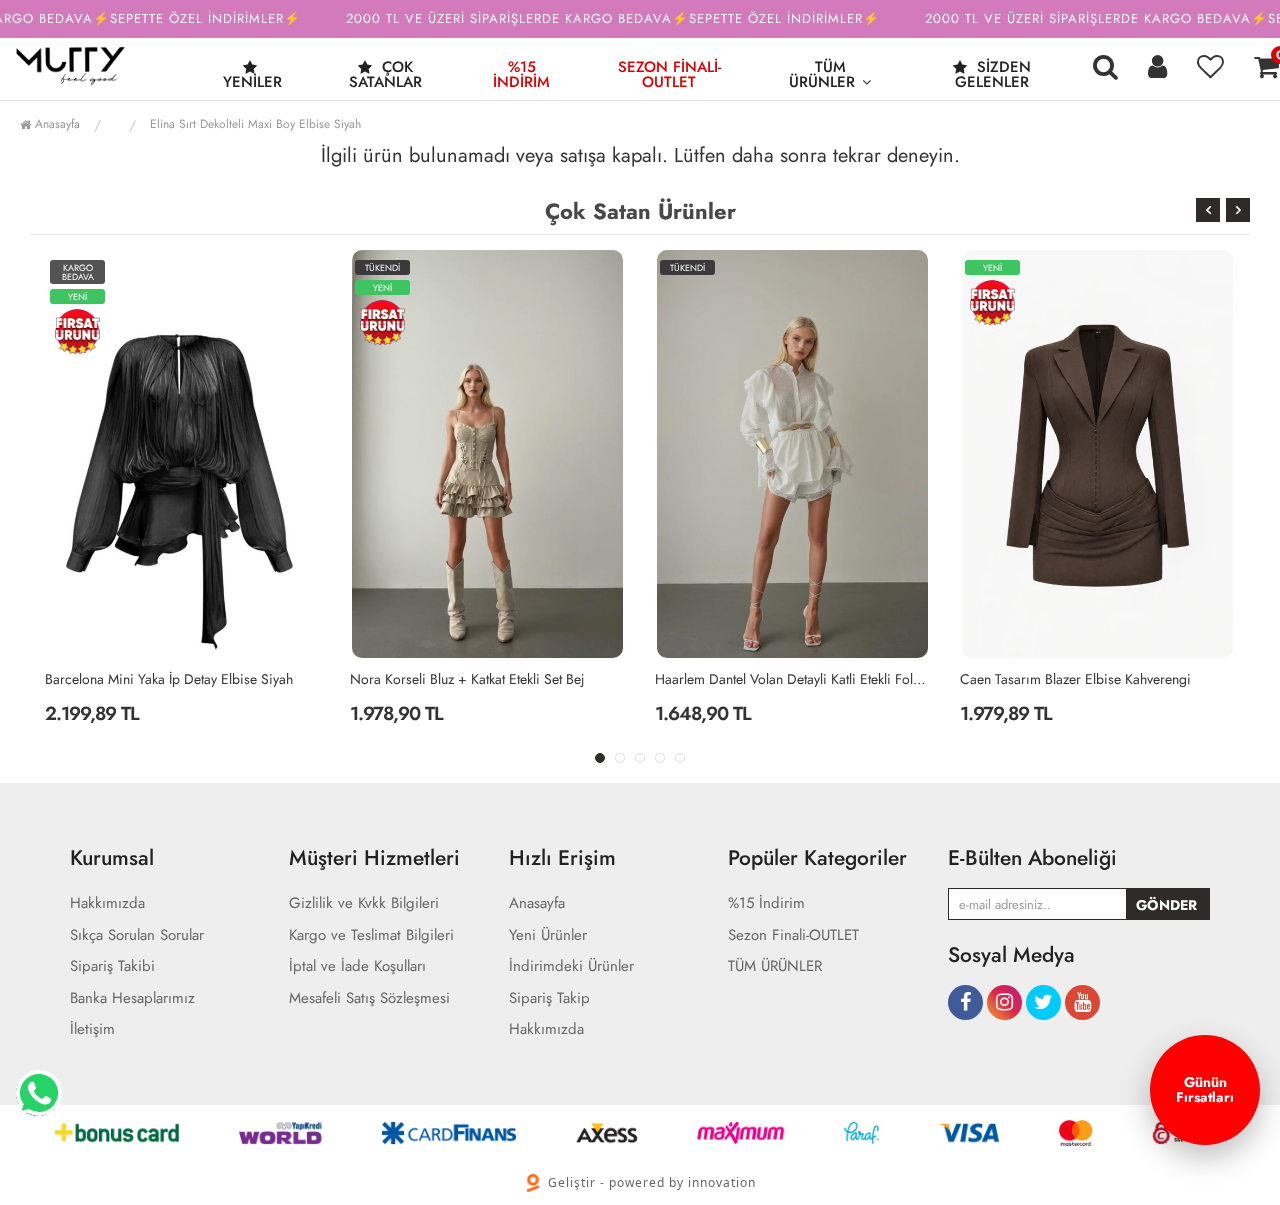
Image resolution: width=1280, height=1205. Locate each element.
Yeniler (252, 82)
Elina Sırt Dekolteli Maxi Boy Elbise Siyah (255, 124)
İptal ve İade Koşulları (357, 966)
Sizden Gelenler (993, 74)
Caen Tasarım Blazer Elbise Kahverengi (1075, 679)
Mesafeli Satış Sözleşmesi (369, 998)
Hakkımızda (107, 903)
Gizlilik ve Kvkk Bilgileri (364, 903)
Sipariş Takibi (112, 966)
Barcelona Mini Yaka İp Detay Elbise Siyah (169, 679)
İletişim (92, 1029)
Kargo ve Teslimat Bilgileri (371, 935)
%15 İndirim (521, 74)
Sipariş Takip (549, 998)
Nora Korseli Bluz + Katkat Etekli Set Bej (467, 679)
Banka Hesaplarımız (132, 998)
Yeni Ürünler (548, 935)
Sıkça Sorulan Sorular (137, 935)
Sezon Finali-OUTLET (669, 74)
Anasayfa (55, 124)
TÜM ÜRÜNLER (822, 74)
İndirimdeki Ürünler (571, 966)
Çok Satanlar (385, 74)
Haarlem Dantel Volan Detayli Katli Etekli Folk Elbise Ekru (792, 679)
